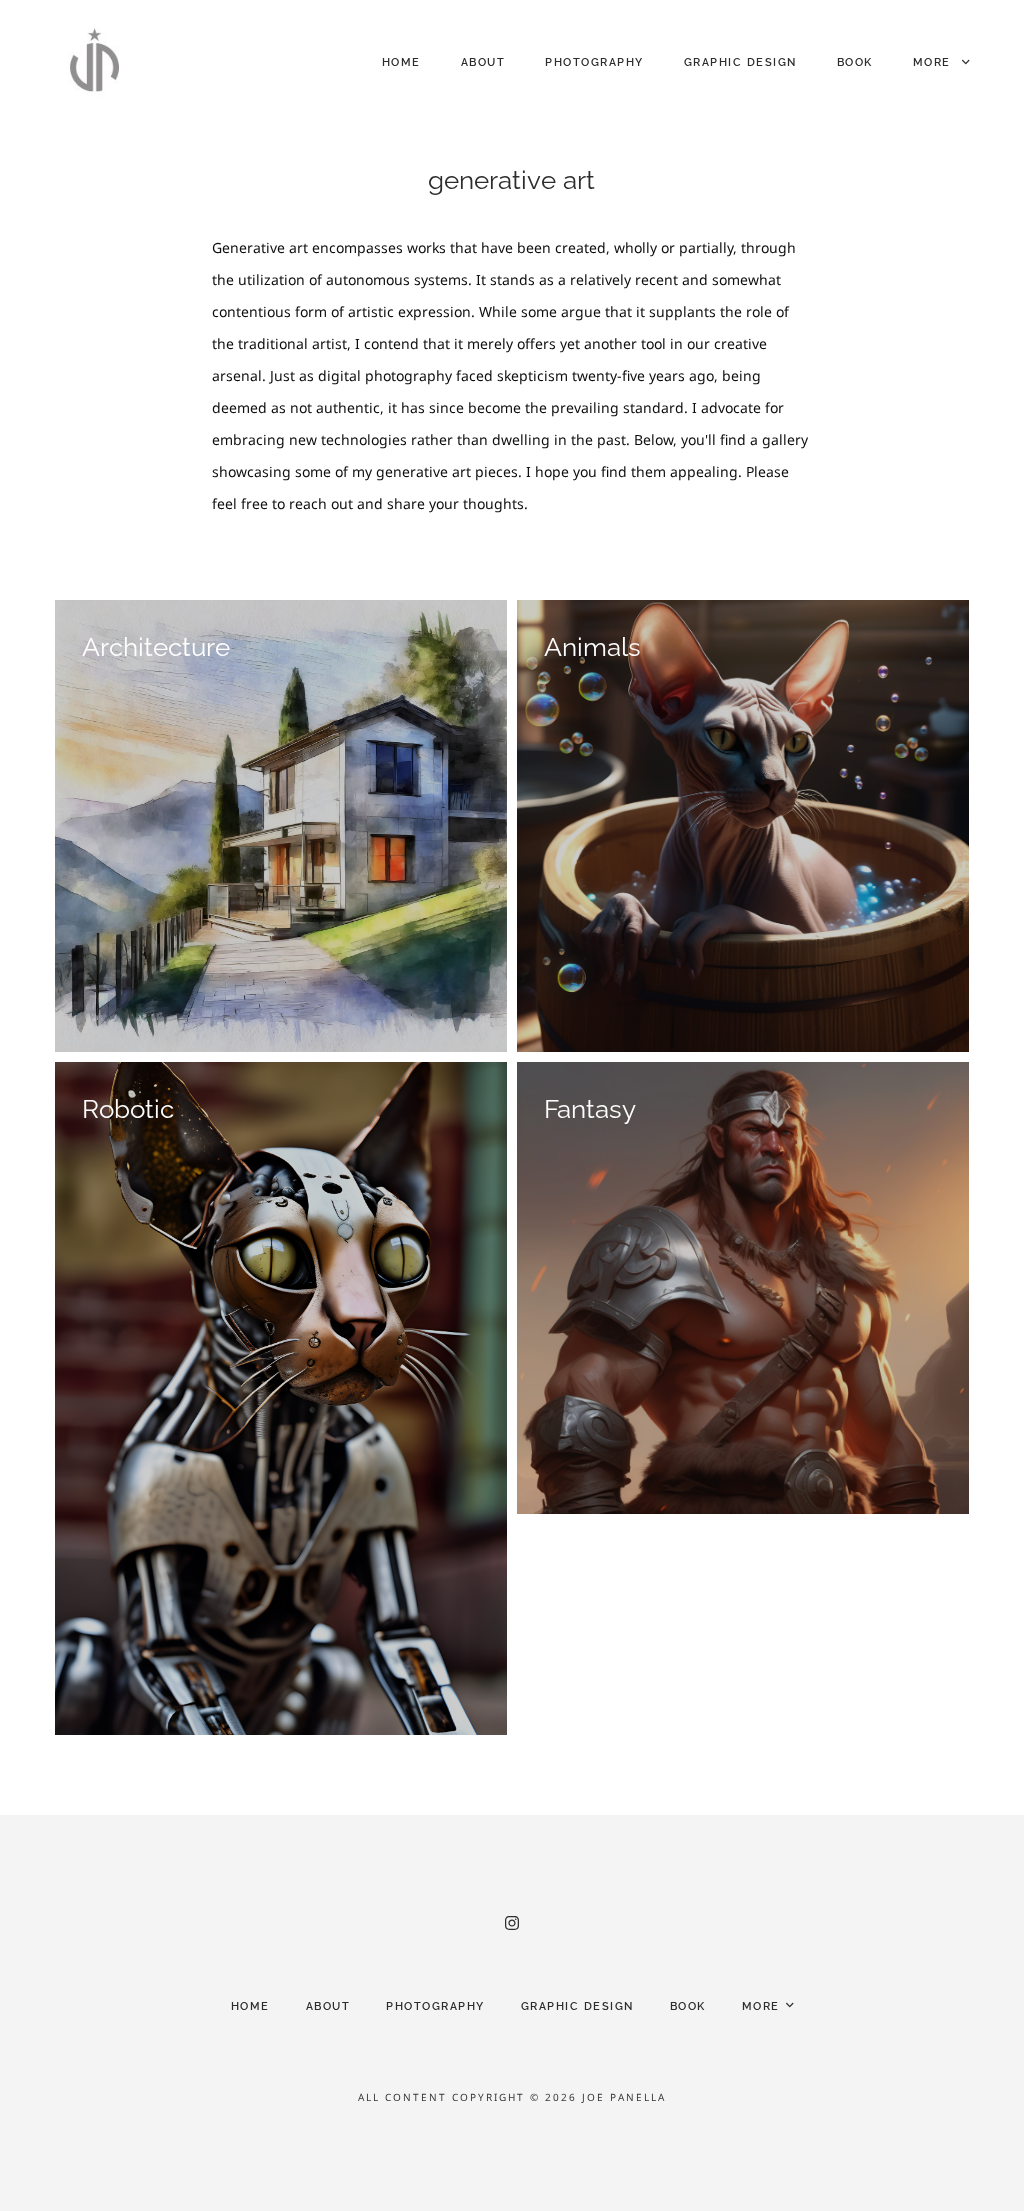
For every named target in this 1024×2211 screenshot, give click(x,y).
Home (401, 62)
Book (855, 62)
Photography (594, 62)
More (934, 62)
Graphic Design (740, 62)
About (483, 62)
